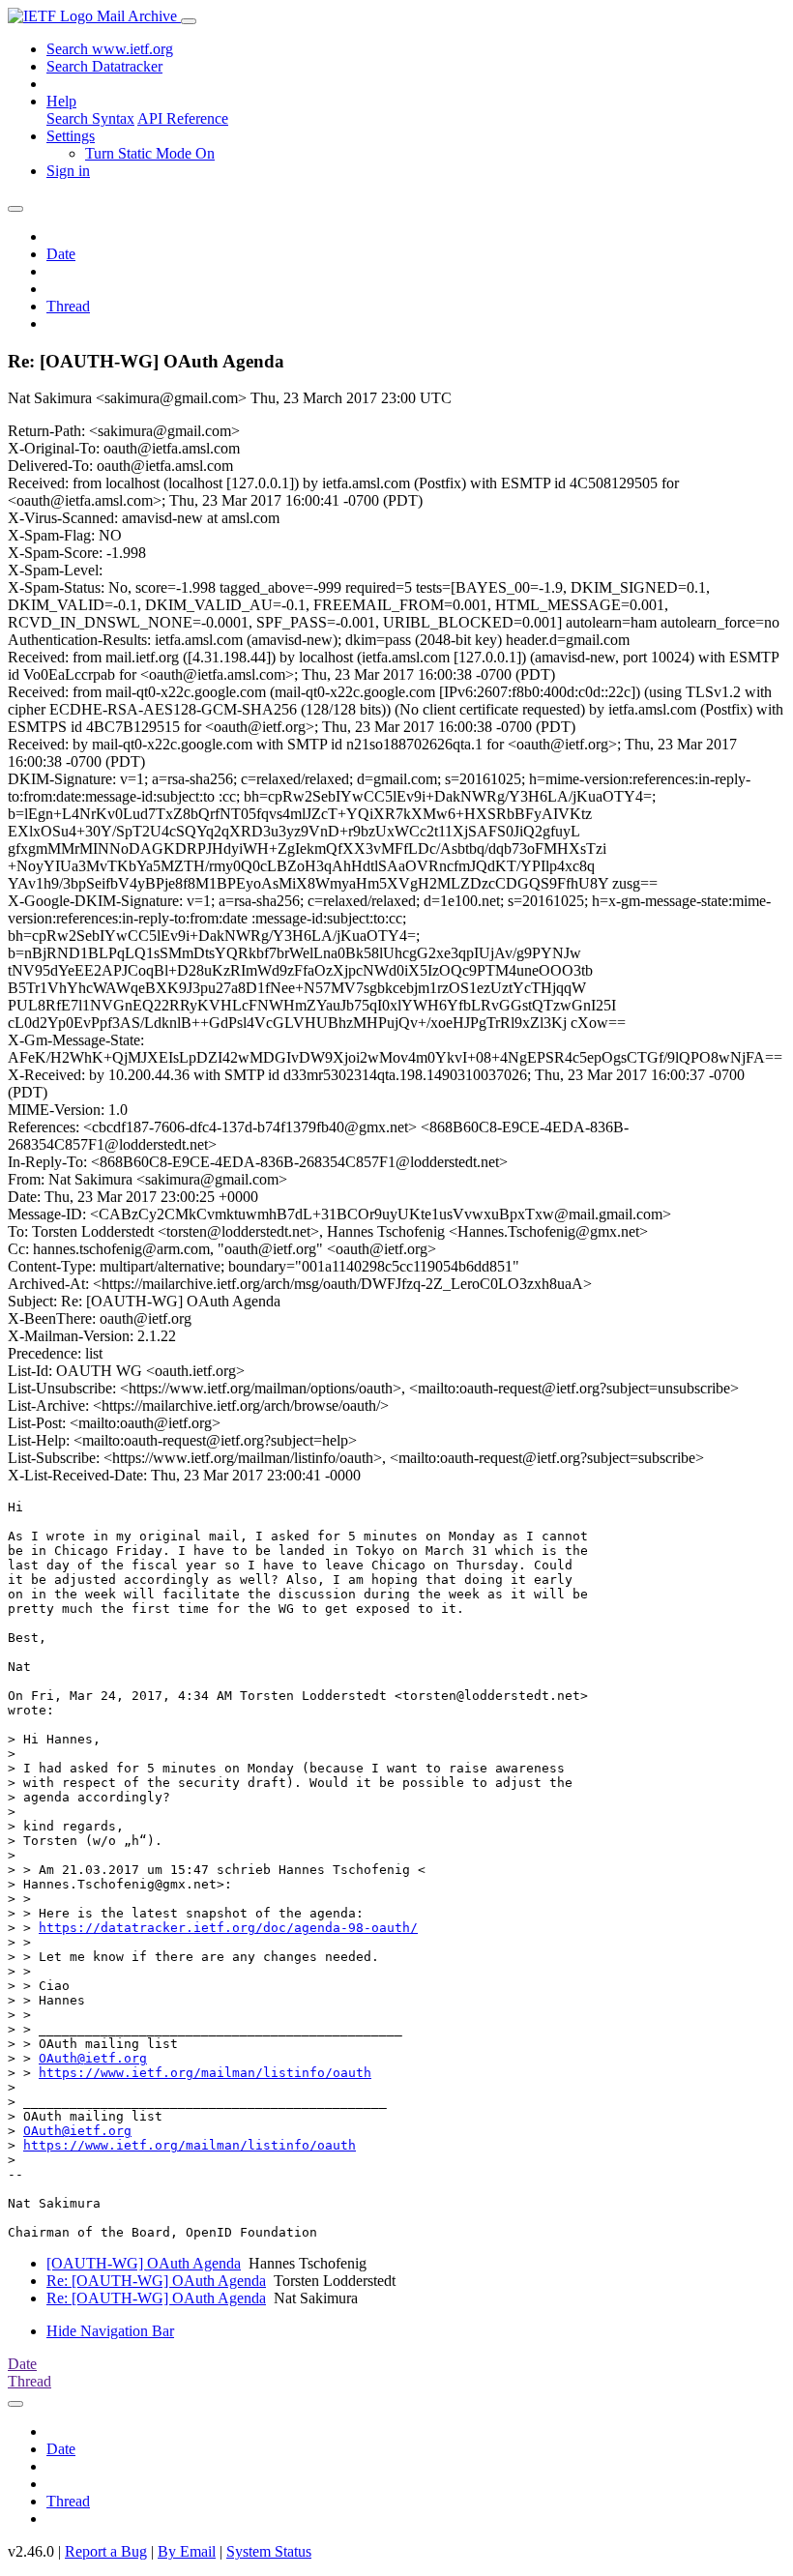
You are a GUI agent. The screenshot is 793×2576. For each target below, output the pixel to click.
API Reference (183, 118)
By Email (187, 2551)
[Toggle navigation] (189, 21)
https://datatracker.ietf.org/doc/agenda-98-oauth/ (228, 1928)
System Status (269, 2551)
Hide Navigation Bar (110, 2331)
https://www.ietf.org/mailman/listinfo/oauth (205, 2073)
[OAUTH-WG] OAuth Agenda (144, 2263)
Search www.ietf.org (110, 49)
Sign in (68, 171)
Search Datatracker (104, 66)
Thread (68, 306)
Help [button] (61, 101)
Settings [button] (71, 136)
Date (61, 254)
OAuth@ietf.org (93, 2058)
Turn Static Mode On (150, 153)
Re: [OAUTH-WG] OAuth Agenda (156, 2281)
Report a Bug (106, 2551)
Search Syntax (90, 118)
